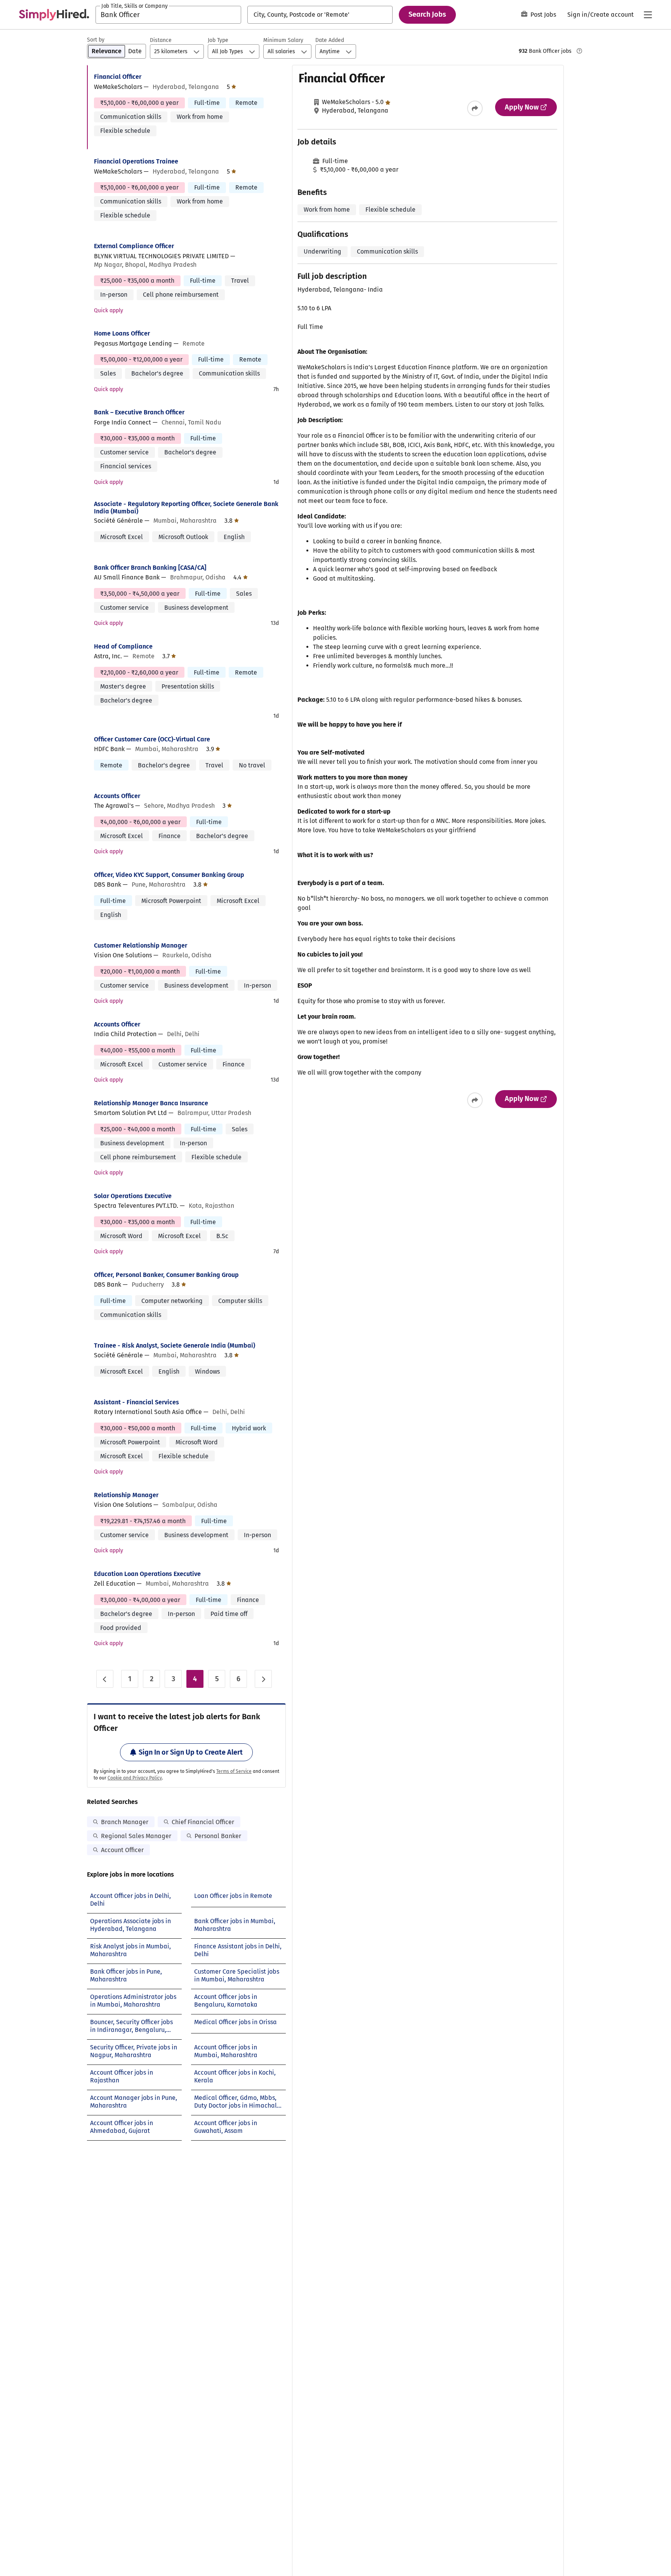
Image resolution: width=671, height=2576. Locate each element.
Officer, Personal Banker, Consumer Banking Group (166, 1275)
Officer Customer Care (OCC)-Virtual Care (152, 739)
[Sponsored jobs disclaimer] (579, 51)
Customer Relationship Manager (141, 945)
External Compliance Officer (134, 246)
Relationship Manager (126, 1495)
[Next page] (263, 1679)
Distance (161, 40)
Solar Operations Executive (133, 1196)
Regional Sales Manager (136, 1836)
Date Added (330, 40)
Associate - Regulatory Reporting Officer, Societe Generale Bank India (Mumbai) (186, 508)
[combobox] (168, 15)
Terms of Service (234, 1771)
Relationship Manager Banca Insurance (151, 1103)
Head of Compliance (123, 646)
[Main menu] (648, 15)
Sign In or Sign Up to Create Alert (191, 1752)
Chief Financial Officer (203, 1822)
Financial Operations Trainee (136, 161)
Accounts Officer (117, 796)
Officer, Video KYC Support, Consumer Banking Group (169, 875)
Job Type (218, 40)
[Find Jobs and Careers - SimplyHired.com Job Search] (54, 15)
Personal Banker (218, 1836)
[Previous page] (105, 1679)
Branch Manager (125, 1822)
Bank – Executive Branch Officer (139, 412)
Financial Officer (118, 77)
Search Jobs (427, 14)
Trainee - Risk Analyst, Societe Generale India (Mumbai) (175, 1345)
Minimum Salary (283, 40)
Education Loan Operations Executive (147, 1574)
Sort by (96, 40)
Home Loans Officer (122, 333)
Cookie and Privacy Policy (135, 1778)
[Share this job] (475, 108)
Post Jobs (543, 15)
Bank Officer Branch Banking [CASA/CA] (150, 568)
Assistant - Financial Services (136, 1402)
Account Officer (122, 1850)
